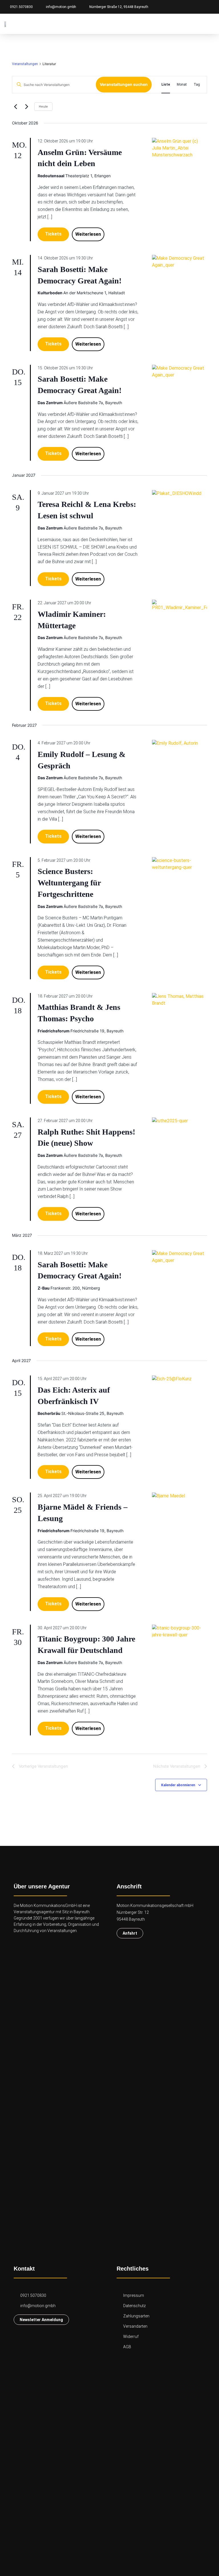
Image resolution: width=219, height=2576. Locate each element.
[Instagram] (201, 7)
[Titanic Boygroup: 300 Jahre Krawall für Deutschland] (180, 1632)
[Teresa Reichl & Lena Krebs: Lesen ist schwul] (180, 494)
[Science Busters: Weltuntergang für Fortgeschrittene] (180, 864)
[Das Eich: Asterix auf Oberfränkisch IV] (180, 1379)
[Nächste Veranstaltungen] (27, 107)
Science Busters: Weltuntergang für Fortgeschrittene (69, 883)
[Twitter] (211, 7)
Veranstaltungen (25, 64)
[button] (209, 24)
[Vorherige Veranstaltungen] (15, 107)
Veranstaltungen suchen (124, 84)
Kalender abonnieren (178, 1785)
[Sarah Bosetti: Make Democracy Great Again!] (180, 262)
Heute (43, 107)
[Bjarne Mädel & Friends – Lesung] (180, 1496)
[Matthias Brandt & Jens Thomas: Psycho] (180, 1000)
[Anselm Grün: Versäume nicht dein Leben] (180, 148)
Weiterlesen (88, 234)
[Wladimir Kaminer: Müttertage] (180, 605)
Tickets (53, 234)
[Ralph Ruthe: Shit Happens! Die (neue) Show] (180, 1121)
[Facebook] (191, 7)
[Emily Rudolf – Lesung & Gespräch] (180, 743)
